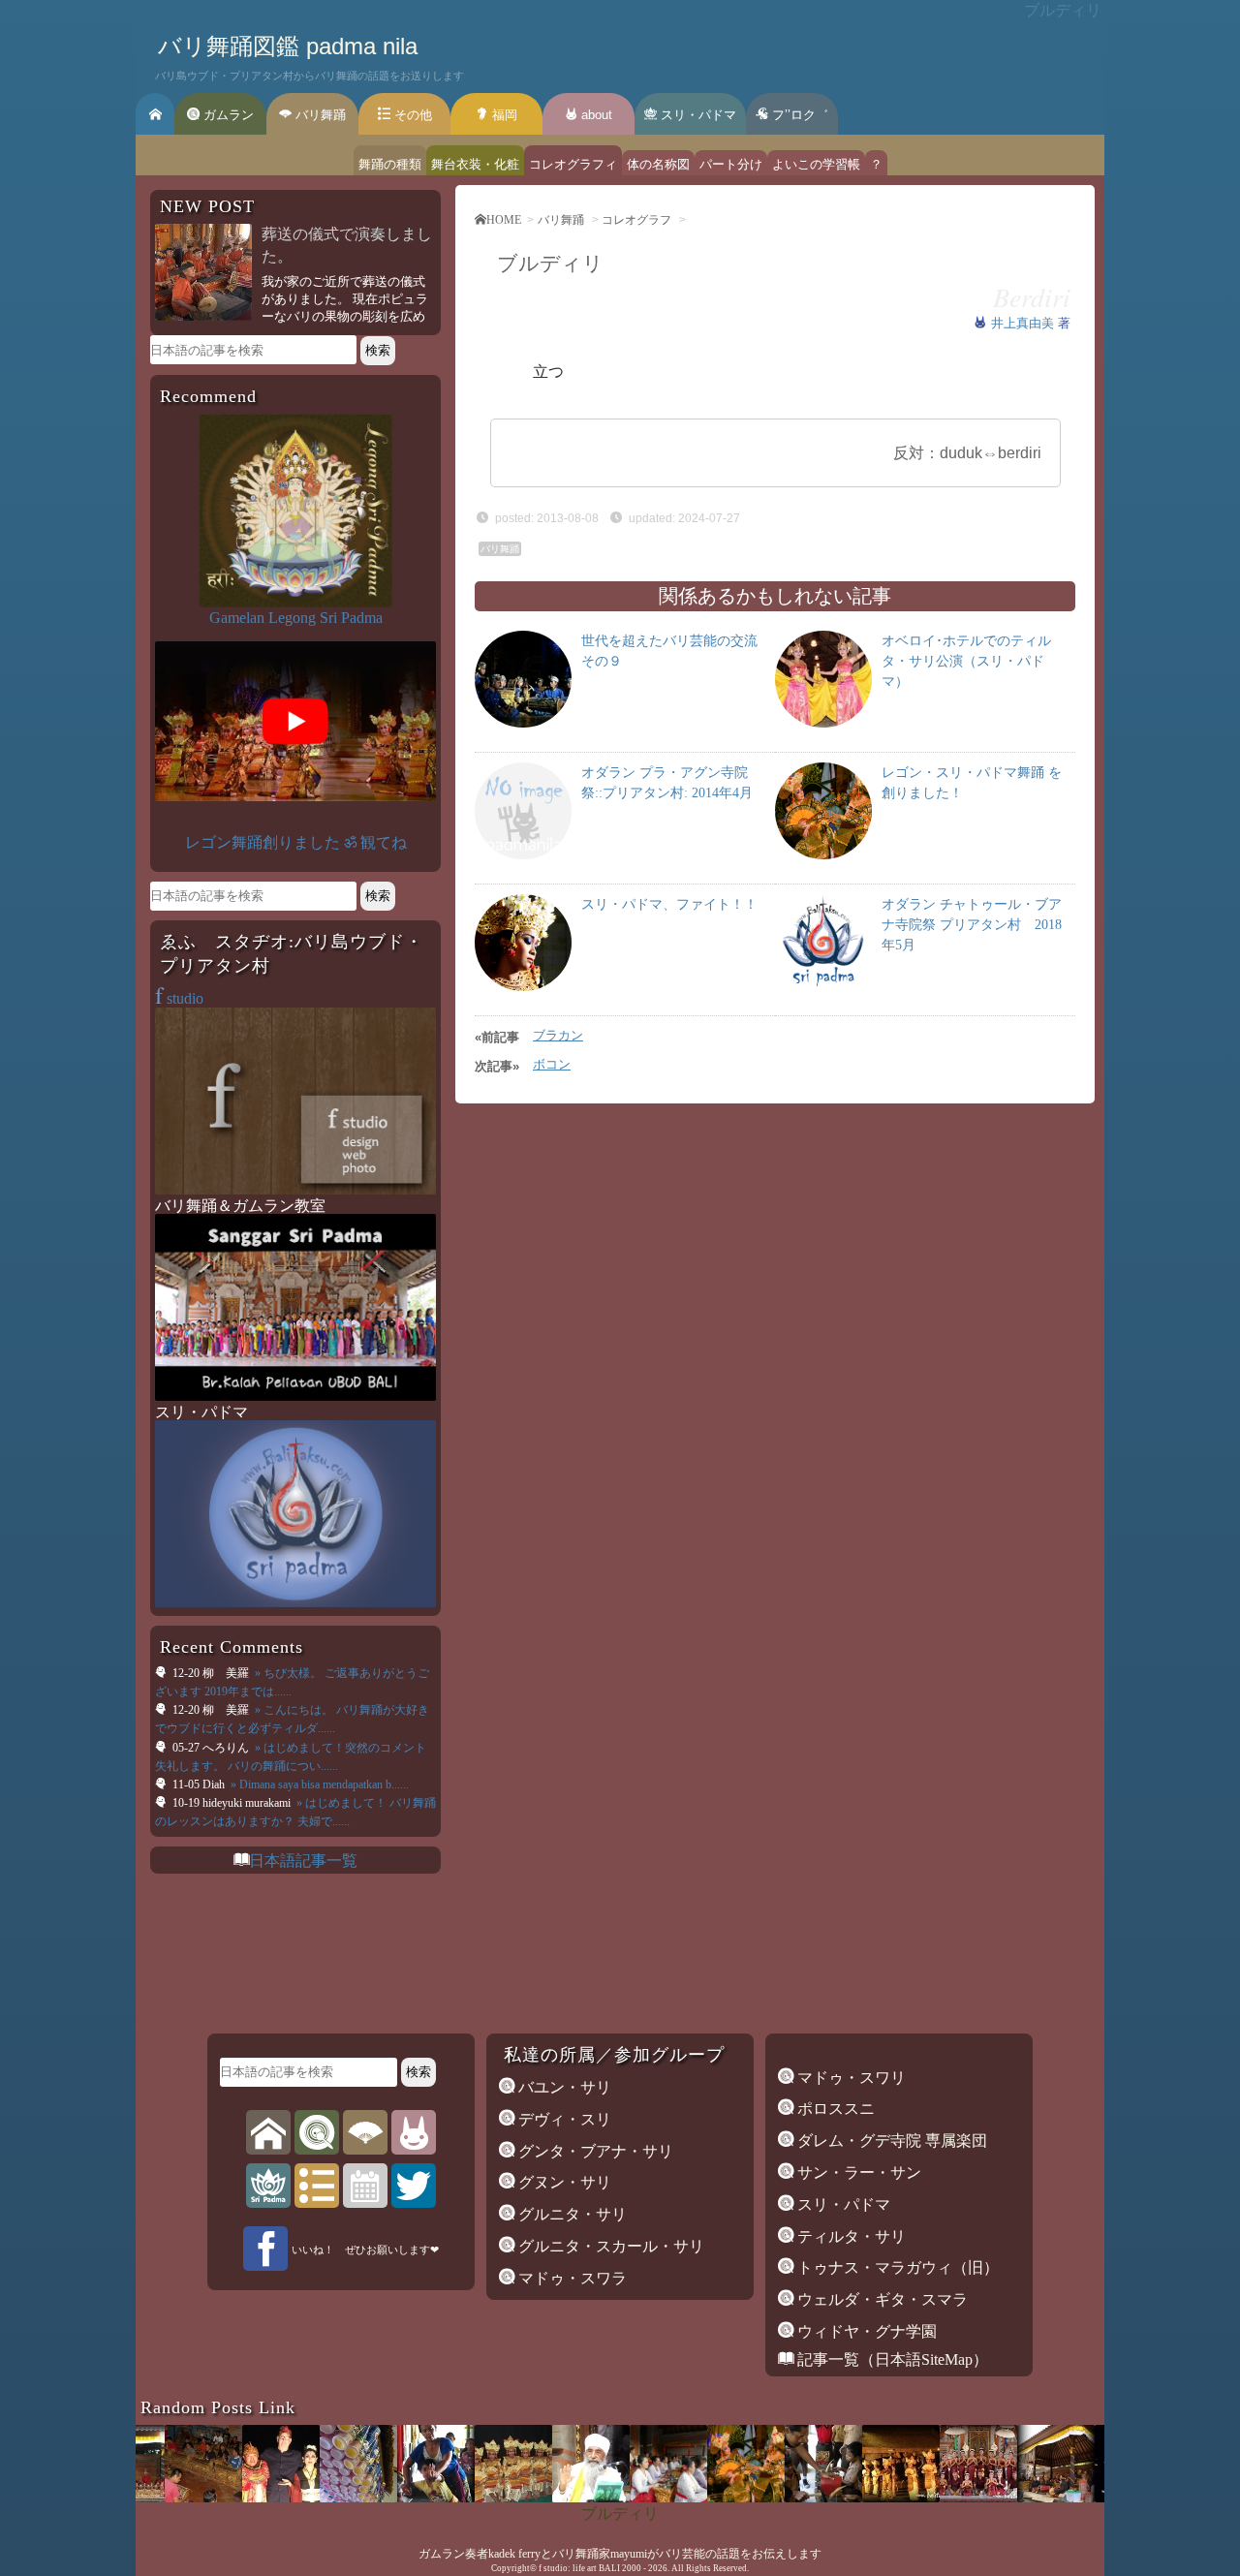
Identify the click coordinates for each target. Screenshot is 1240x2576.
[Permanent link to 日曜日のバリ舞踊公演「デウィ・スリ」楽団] (856, 2497)
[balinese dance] (365, 2132)
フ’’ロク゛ (798, 115)
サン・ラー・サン (857, 2173)
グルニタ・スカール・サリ (609, 2246)
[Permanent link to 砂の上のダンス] (1089, 2497)
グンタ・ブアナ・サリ (594, 2151)
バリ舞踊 (319, 115)
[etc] (317, 2185)
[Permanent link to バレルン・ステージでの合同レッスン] (391, 2497)
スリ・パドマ (697, 115)
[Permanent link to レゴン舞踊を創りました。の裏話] (701, 2497)
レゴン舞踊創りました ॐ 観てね (296, 842)
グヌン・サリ (563, 2182)
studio (179, 998)
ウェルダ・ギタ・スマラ (881, 2299)
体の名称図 (658, 164)
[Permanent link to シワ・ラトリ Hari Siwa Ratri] (546, 2497)
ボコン (552, 1064)
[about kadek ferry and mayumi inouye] (414, 2132)
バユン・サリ (563, 2087)
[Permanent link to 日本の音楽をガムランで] (236, 2497)
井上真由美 (1024, 323)
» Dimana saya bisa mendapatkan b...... (318, 1785)
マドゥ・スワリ (850, 2078)
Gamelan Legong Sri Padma (296, 618)
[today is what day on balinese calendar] (365, 2185)
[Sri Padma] (268, 2185)
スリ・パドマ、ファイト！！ (669, 904)
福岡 (503, 115)
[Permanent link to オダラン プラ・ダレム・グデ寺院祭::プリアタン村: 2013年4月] (469, 2497)
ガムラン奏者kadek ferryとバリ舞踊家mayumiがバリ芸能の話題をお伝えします (620, 2554)
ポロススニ (834, 2109)
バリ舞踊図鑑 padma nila (288, 46)
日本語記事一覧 (303, 1861)
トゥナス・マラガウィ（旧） (896, 2267)
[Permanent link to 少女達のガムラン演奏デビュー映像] (934, 2497)
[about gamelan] (317, 2132)
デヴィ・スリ (563, 2119)
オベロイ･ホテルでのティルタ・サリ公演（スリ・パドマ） (966, 661)
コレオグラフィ (573, 164)
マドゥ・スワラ (571, 2278)
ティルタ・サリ (850, 2236)
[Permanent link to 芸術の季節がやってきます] (159, 2497)
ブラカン (558, 1035)
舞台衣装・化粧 (475, 164)
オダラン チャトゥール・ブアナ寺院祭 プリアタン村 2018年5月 (972, 925)
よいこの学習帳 (816, 164)
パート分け (731, 164)
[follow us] (414, 2185)
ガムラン (227, 115)
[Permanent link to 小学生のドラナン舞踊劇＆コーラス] (779, 2497)
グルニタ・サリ (571, 2214)
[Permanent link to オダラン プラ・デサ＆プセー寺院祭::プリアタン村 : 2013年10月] (1011, 2497)
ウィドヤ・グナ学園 (865, 2331)
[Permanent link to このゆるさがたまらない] (624, 2497)
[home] (268, 2132)
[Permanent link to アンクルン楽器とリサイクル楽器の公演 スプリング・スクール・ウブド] (314, 2497)
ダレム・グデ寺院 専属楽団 (890, 2141)
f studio (553, 2568)
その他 (411, 115)
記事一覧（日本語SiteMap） (891, 2359)
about (595, 115)
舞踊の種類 (390, 164)
